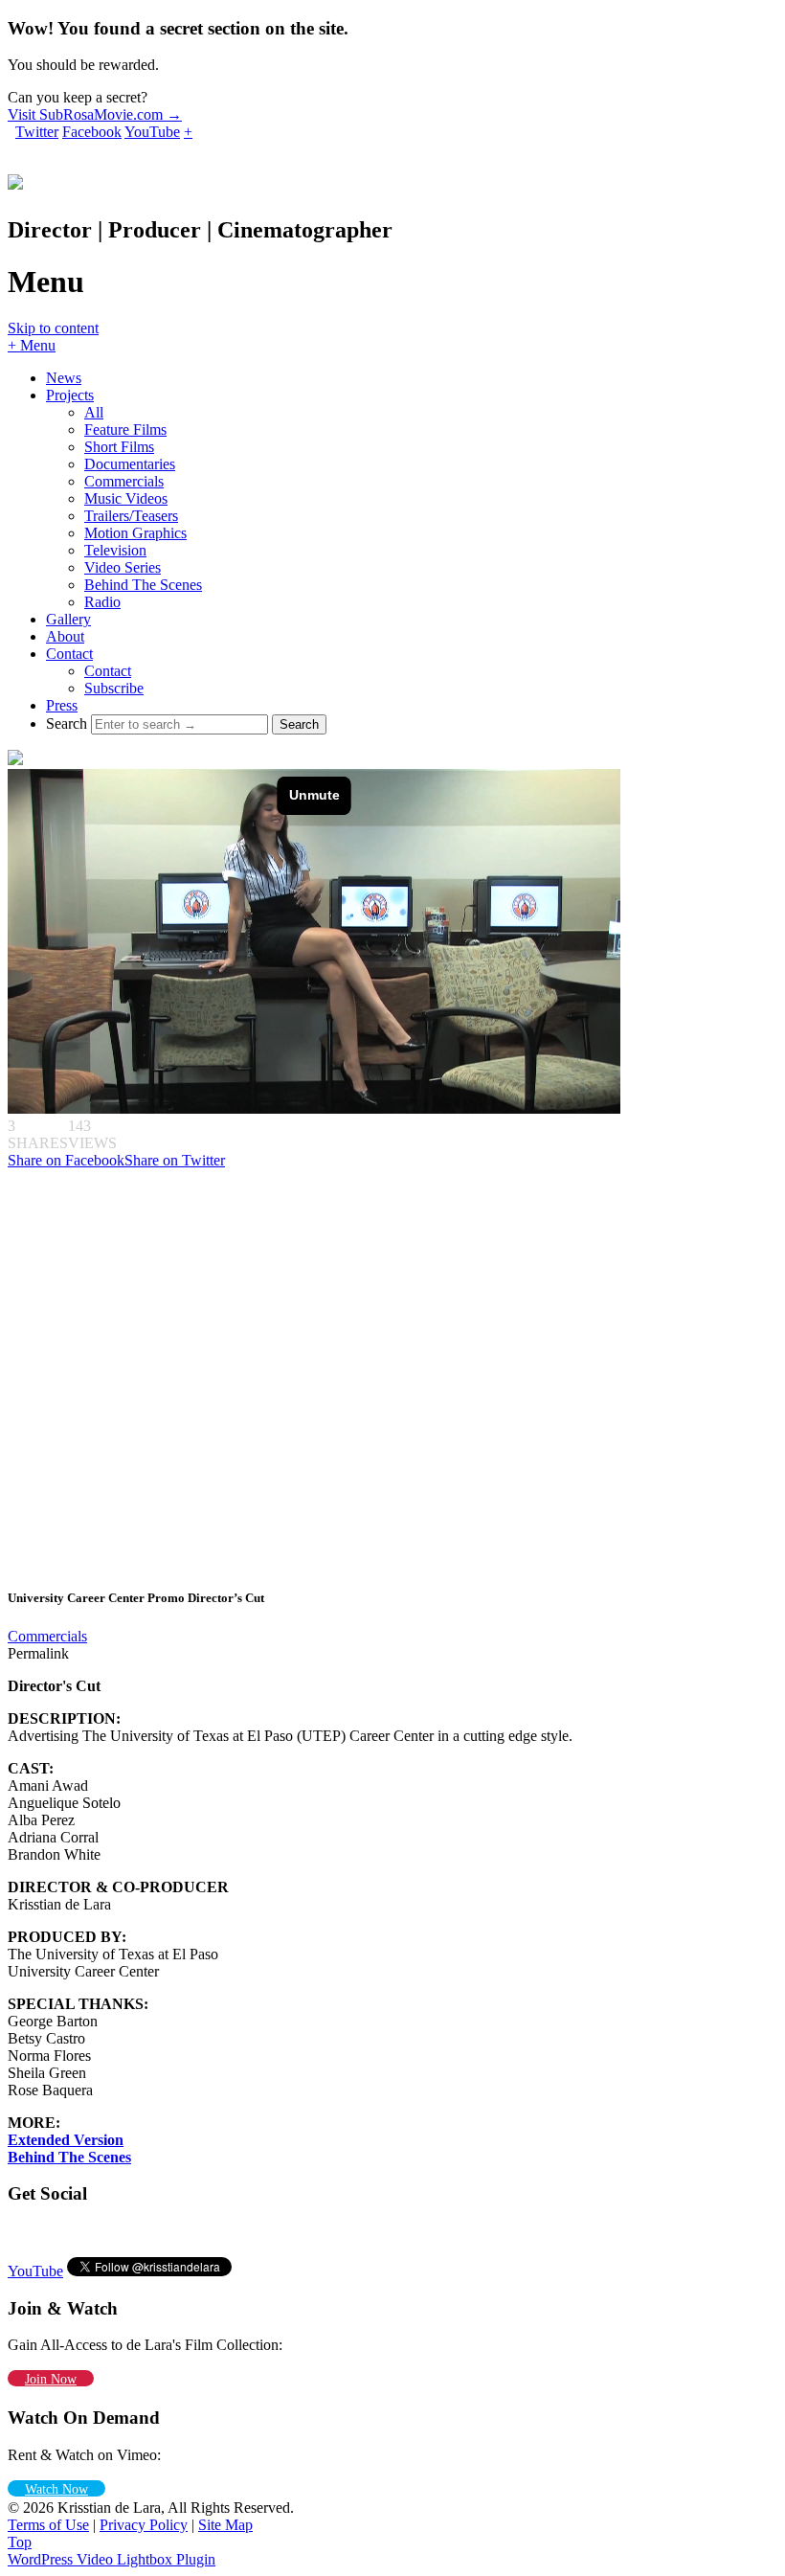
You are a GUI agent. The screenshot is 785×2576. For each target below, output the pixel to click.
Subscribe (114, 688)
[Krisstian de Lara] (15, 179)
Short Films (119, 447)
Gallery (68, 619)
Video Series (123, 567)
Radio (102, 602)
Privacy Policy (144, 2525)
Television (115, 550)
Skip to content (53, 328)
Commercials (124, 481)
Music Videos (126, 498)
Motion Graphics (135, 533)
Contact (69, 654)
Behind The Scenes (143, 585)
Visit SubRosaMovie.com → (95, 114)
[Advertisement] (142, 1376)
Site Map (225, 2525)
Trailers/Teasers (131, 516)
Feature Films (125, 429)
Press (62, 705)
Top (20, 2542)
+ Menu (32, 345)
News (64, 378)
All (94, 412)
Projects (70, 395)
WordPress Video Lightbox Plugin (112, 2559)
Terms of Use (48, 2525)
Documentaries (130, 464)
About (65, 636)
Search (67, 723)
